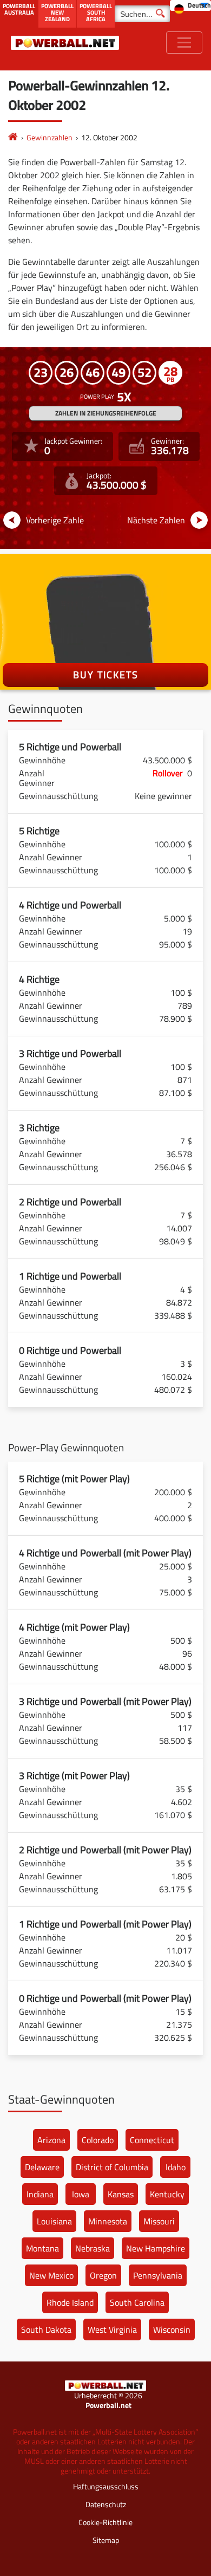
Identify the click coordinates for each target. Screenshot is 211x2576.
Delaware (42, 2167)
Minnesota (108, 2221)
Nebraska (93, 2248)
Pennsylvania (158, 2275)
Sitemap (106, 2540)
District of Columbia (112, 2167)
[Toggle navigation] (184, 43)
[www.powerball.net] (65, 43)
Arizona (51, 2140)
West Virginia (112, 2330)
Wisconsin (172, 2330)
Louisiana (54, 2221)
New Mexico (51, 2275)
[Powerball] (13, 137)
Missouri (159, 2221)
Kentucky (167, 2194)
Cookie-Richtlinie (105, 2522)
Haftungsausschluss (106, 2486)
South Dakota (46, 2330)
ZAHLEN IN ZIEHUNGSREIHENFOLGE (106, 413)
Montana (42, 2248)
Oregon (103, 2275)
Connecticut (152, 2140)
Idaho (176, 2167)
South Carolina (137, 2302)
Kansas (121, 2194)
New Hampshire (156, 2248)
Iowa (81, 2194)
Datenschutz (106, 2504)
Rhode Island (70, 2302)
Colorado (98, 2140)
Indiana (40, 2194)
